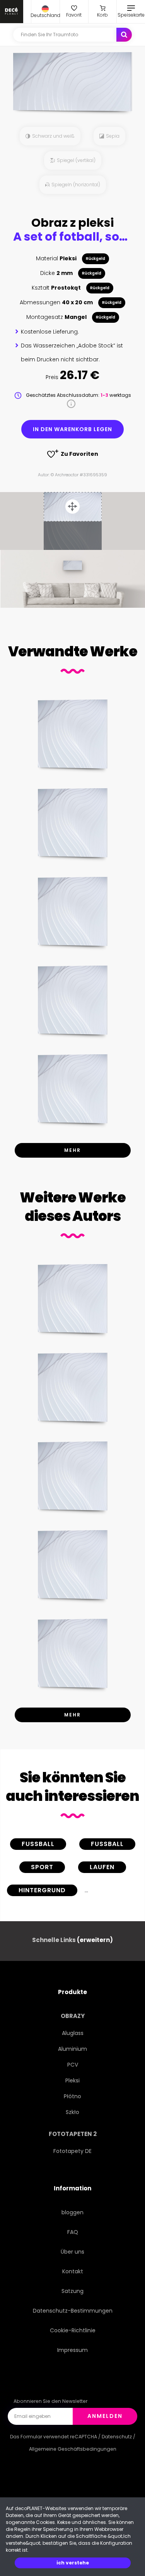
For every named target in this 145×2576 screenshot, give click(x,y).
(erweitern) (95, 1940)
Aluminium (72, 2049)
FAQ (73, 2232)
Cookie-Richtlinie (73, 2330)
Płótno (72, 2096)
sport (42, 1867)
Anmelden (105, 2416)
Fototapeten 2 (73, 2134)
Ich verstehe (73, 2563)
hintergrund (42, 1890)
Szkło (72, 2112)
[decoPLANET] (12, 12)
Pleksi (72, 2080)
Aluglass (73, 2033)
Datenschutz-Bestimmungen (73, 2311)
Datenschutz (117, 2437)
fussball (38, 1844)
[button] (45, 12)
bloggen (72, 2212)
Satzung (72, 2291)
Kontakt (73, 2271)
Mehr (72, 1150)
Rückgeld (96, 259)
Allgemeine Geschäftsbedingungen (73, 2449)
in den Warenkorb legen (72, 429)
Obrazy (73, 2016)
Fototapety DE (72, 2151)
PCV (73, 2065)
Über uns (72, 2252)
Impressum (72, 2350)
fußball (107, 1844)
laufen (102, 1867)
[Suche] (124, 35)
